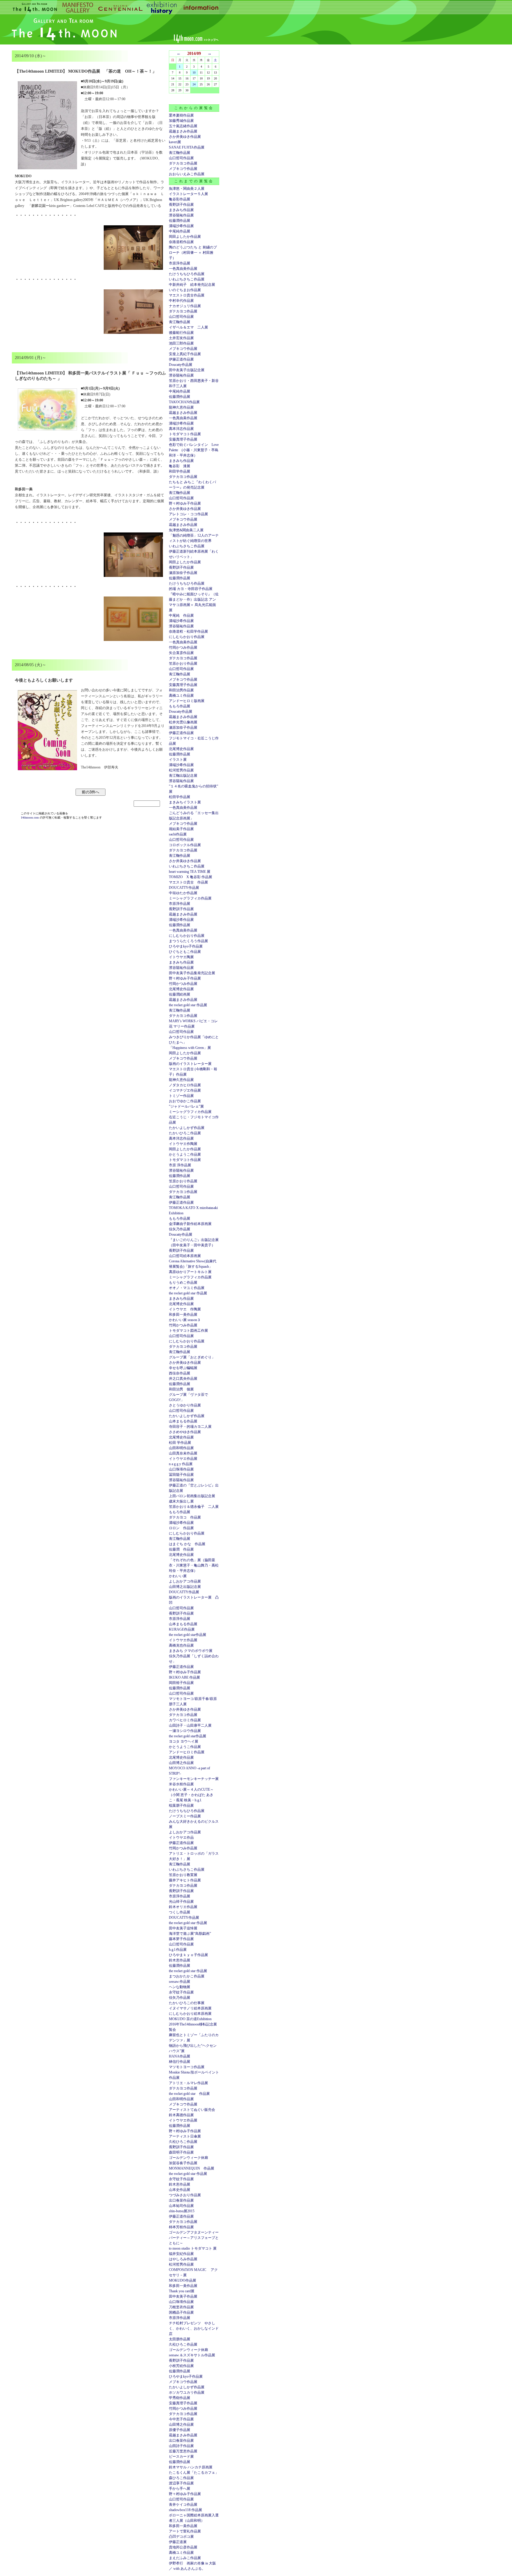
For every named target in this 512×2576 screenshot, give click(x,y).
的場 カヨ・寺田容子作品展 (191, 589)
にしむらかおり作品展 (187, 637)
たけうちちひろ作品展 (187, 274)
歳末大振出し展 (181, 1501)
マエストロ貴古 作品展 (188, 882)
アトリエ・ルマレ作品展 (188, 2083)
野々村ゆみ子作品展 (185, 503)
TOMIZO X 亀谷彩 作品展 (191, 877)
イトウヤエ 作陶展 (185, 1309)
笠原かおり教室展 (183, 1875)
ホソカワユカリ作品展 (187, 2392)
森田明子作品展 (181, 2152)
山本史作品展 (180, 2190)
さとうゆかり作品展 (185, 1405)
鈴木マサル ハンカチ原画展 (191, 2467)
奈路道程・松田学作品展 (188, 631)
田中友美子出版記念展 (187, 370)
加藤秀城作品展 (181, 121)
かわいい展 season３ (185, 1320)
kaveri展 (175, 142)
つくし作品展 (180, 1912)
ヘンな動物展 (180, 1987)
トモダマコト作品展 (185, 434)
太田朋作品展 (180, 2339)
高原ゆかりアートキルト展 (190, 1272)
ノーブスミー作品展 (185, 1816)
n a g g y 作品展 (181, 1464)
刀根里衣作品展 (181, 2307)
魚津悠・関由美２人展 (187, 189)
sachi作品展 (178, 834)
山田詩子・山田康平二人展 (190, 1725)
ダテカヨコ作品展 (183, 163)
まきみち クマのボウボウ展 (191, 1651)
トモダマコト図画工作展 (188, 1331)
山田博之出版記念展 (185, 1587)
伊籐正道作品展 (181, 359)
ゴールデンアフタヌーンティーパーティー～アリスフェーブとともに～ (194, 2238)
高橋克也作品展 (181, 1645)
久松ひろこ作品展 (183, 2142)
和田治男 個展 (181, 1389)
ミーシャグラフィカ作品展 (190, 898)
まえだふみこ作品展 (185, 2558)
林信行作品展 (180, 2062)
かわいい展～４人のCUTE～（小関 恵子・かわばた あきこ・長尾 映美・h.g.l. (191, 1795)
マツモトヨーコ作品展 (187, 2067)
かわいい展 (178, 1576)
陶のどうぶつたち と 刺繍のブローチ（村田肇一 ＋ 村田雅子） (193, 253)
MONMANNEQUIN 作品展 (192, 2168)
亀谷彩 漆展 (180, 466)
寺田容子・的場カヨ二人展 (190, 1427)
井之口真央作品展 (183, 1379)
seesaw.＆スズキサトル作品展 (192, 2355)
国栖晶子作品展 (181, 2312)
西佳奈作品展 (180, 1373)
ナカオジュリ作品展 (185, 306)
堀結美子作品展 (181, 829)
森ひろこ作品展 (181, 2478)
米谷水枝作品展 (181, 1784)
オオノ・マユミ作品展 (187, 1288)
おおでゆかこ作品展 (185, 1101)
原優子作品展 (180, 2430)
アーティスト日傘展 (185, 2136)
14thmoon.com (30, 818)
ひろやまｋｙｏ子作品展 (188, 1955)
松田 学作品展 (180, 1443)
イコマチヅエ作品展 (185, 1090)
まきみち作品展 (181, 210)
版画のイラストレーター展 (190, 1064)
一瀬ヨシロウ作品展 (185, 1731)
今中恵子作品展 (181, 2419)
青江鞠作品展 (180, 153)
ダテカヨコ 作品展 (185, 1517)
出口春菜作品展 (181, 2200)
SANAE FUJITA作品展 (187, 147)
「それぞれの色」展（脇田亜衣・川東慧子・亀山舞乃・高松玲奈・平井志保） (194, 1565)
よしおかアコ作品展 (185, 1581)
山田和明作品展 (181, 1448)
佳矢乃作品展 (180, 1229)
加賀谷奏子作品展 (183, 2163)
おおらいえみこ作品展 (187, 174)
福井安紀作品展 (181, 2254)
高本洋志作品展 (181, 429)
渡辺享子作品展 (181, 2483)
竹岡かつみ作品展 (183, 647)
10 (194, 72)
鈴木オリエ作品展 (183, 1907)
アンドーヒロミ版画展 (187, 701)
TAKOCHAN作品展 (184, 402)
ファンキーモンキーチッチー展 (194, 1779)
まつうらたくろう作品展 (188, 941)
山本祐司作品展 (181, 2206)
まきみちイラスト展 (185, 802)
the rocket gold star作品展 (188, 1635)
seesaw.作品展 (180, 1982)
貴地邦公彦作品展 (183, 2547)
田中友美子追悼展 (183, 1928)
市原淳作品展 (180, 263)
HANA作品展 (180, 2056)
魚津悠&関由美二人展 (186, 530)
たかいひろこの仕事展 (187, 2003)
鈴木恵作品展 (180, 1960)
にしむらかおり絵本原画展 (190, 2014)
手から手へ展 (180, 2489)
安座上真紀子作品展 (185, 354)
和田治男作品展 (181, 690)
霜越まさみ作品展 (183, 131)
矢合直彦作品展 (181, 653)
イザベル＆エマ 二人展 (188, 327)
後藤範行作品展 (181, 333)
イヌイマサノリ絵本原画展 (190, 2008)
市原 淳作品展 (180, 1165)
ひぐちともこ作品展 (185, 952)
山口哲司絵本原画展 (185, 1256)
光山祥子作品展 (181, 1902)
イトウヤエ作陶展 (183, 1144)
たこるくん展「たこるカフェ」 (194, 2473)
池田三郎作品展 (181, 343)
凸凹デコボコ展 (181, 2537)
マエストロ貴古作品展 (187, 295)
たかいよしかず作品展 (187, 1128)
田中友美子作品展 (183, 2296)
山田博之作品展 (181, 1763)
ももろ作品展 (180, 706)
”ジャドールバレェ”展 (186, 1106)
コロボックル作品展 (185, 845)
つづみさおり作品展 (185, 2195)
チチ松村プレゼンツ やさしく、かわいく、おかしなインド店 (194, 2328)
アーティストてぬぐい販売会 (192, 2110)
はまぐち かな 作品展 (187, 1544)
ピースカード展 (181, 2457)
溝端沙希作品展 (181, 226)
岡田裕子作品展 (181, 1683)
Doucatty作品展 (181, 365)
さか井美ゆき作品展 (185, 137)
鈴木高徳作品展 (181, 2115)
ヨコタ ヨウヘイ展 (184, 1741)
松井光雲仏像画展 (183, 722)
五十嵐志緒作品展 (183, 126)
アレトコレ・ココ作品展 (188, 514)
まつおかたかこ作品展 (187, 1976)
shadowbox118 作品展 (185, 2510)
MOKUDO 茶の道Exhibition (190, 2019)
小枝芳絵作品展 (181, 2366)
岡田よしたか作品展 (185, 237)
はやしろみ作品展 (183, 2259)
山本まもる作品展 (183, 1421)
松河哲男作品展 (181, 770)
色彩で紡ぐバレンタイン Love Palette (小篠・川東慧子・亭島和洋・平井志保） (194, 450)
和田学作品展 (180, 471)
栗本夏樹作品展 (181, 115)
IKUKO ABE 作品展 (184, 1677)
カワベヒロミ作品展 (185, 1720)
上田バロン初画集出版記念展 (192, 1496)
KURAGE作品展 (182, 1629)
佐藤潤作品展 (180, 221)
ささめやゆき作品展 (185, 1432)
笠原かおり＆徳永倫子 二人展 (194, 1507)
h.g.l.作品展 (178, 1950)
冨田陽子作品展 (181, 1475)
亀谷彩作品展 (180, 199)
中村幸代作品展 (181, 301)
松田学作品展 (180, 797)
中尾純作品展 (180, 231)
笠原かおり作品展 (183, 663)
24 (194, 84)
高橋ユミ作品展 (181, 696)
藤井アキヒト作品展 (185, 1880)
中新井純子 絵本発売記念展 (192, 285)
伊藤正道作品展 (181, 733)
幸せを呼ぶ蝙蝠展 (183, 1368)
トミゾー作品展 (181, 1096)
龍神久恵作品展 (181, 407)
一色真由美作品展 (183, 269)
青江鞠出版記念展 (183, 776)
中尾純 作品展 (181, 615)
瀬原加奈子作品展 (183, 573)
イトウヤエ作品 (181, 1838)
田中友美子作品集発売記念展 (192, 973)
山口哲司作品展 (181, 158)
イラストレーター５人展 (188, 194)
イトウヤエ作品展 (183, 1459)
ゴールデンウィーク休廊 (188, 2158)
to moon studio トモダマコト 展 (193, 2248)
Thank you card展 (182, 2291)
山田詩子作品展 (181, 2446)
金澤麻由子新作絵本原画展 (190, 1224)
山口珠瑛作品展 (181, 1469)
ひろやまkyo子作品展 (186, 946)
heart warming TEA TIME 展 (190, 872)
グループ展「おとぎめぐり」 (192, 1357)
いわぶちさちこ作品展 (187, 279)
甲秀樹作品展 (180, 2398)
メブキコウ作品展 (183, 169)
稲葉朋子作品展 (181, 1805)
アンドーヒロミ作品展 (187, 1752)
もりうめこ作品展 (183, 1283)
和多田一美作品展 (183, 1315)
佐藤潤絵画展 (180, 994)
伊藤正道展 (178, 2542)
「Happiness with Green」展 (190, 1048)
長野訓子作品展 (181, 205)
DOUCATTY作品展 (184, 888)
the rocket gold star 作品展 (188, 1005)
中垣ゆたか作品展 (183, 893)
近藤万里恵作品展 (183, 2451)
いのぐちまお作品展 (185, 290)
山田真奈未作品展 (183, 1453)
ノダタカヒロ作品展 (185, 1085)
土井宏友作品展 (181, 338)
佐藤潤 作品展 (181, 1549)
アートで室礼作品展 (185, 2531)
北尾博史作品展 (181, 749)
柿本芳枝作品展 (181, 2227)
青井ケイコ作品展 (183, 2505)
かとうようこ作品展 (185, 1154)
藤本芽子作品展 (181, 1939)
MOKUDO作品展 (183, 2280)
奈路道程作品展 (181, 242)
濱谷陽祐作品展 (181, 215)
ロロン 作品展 (181, 1528)
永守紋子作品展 (181, 1992)
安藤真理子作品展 (183, 439)
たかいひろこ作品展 (185, 1133)
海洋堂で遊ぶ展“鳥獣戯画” (190, 1934)
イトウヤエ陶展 (181, 957)
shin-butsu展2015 (182, 2211)
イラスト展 (178, 760)
